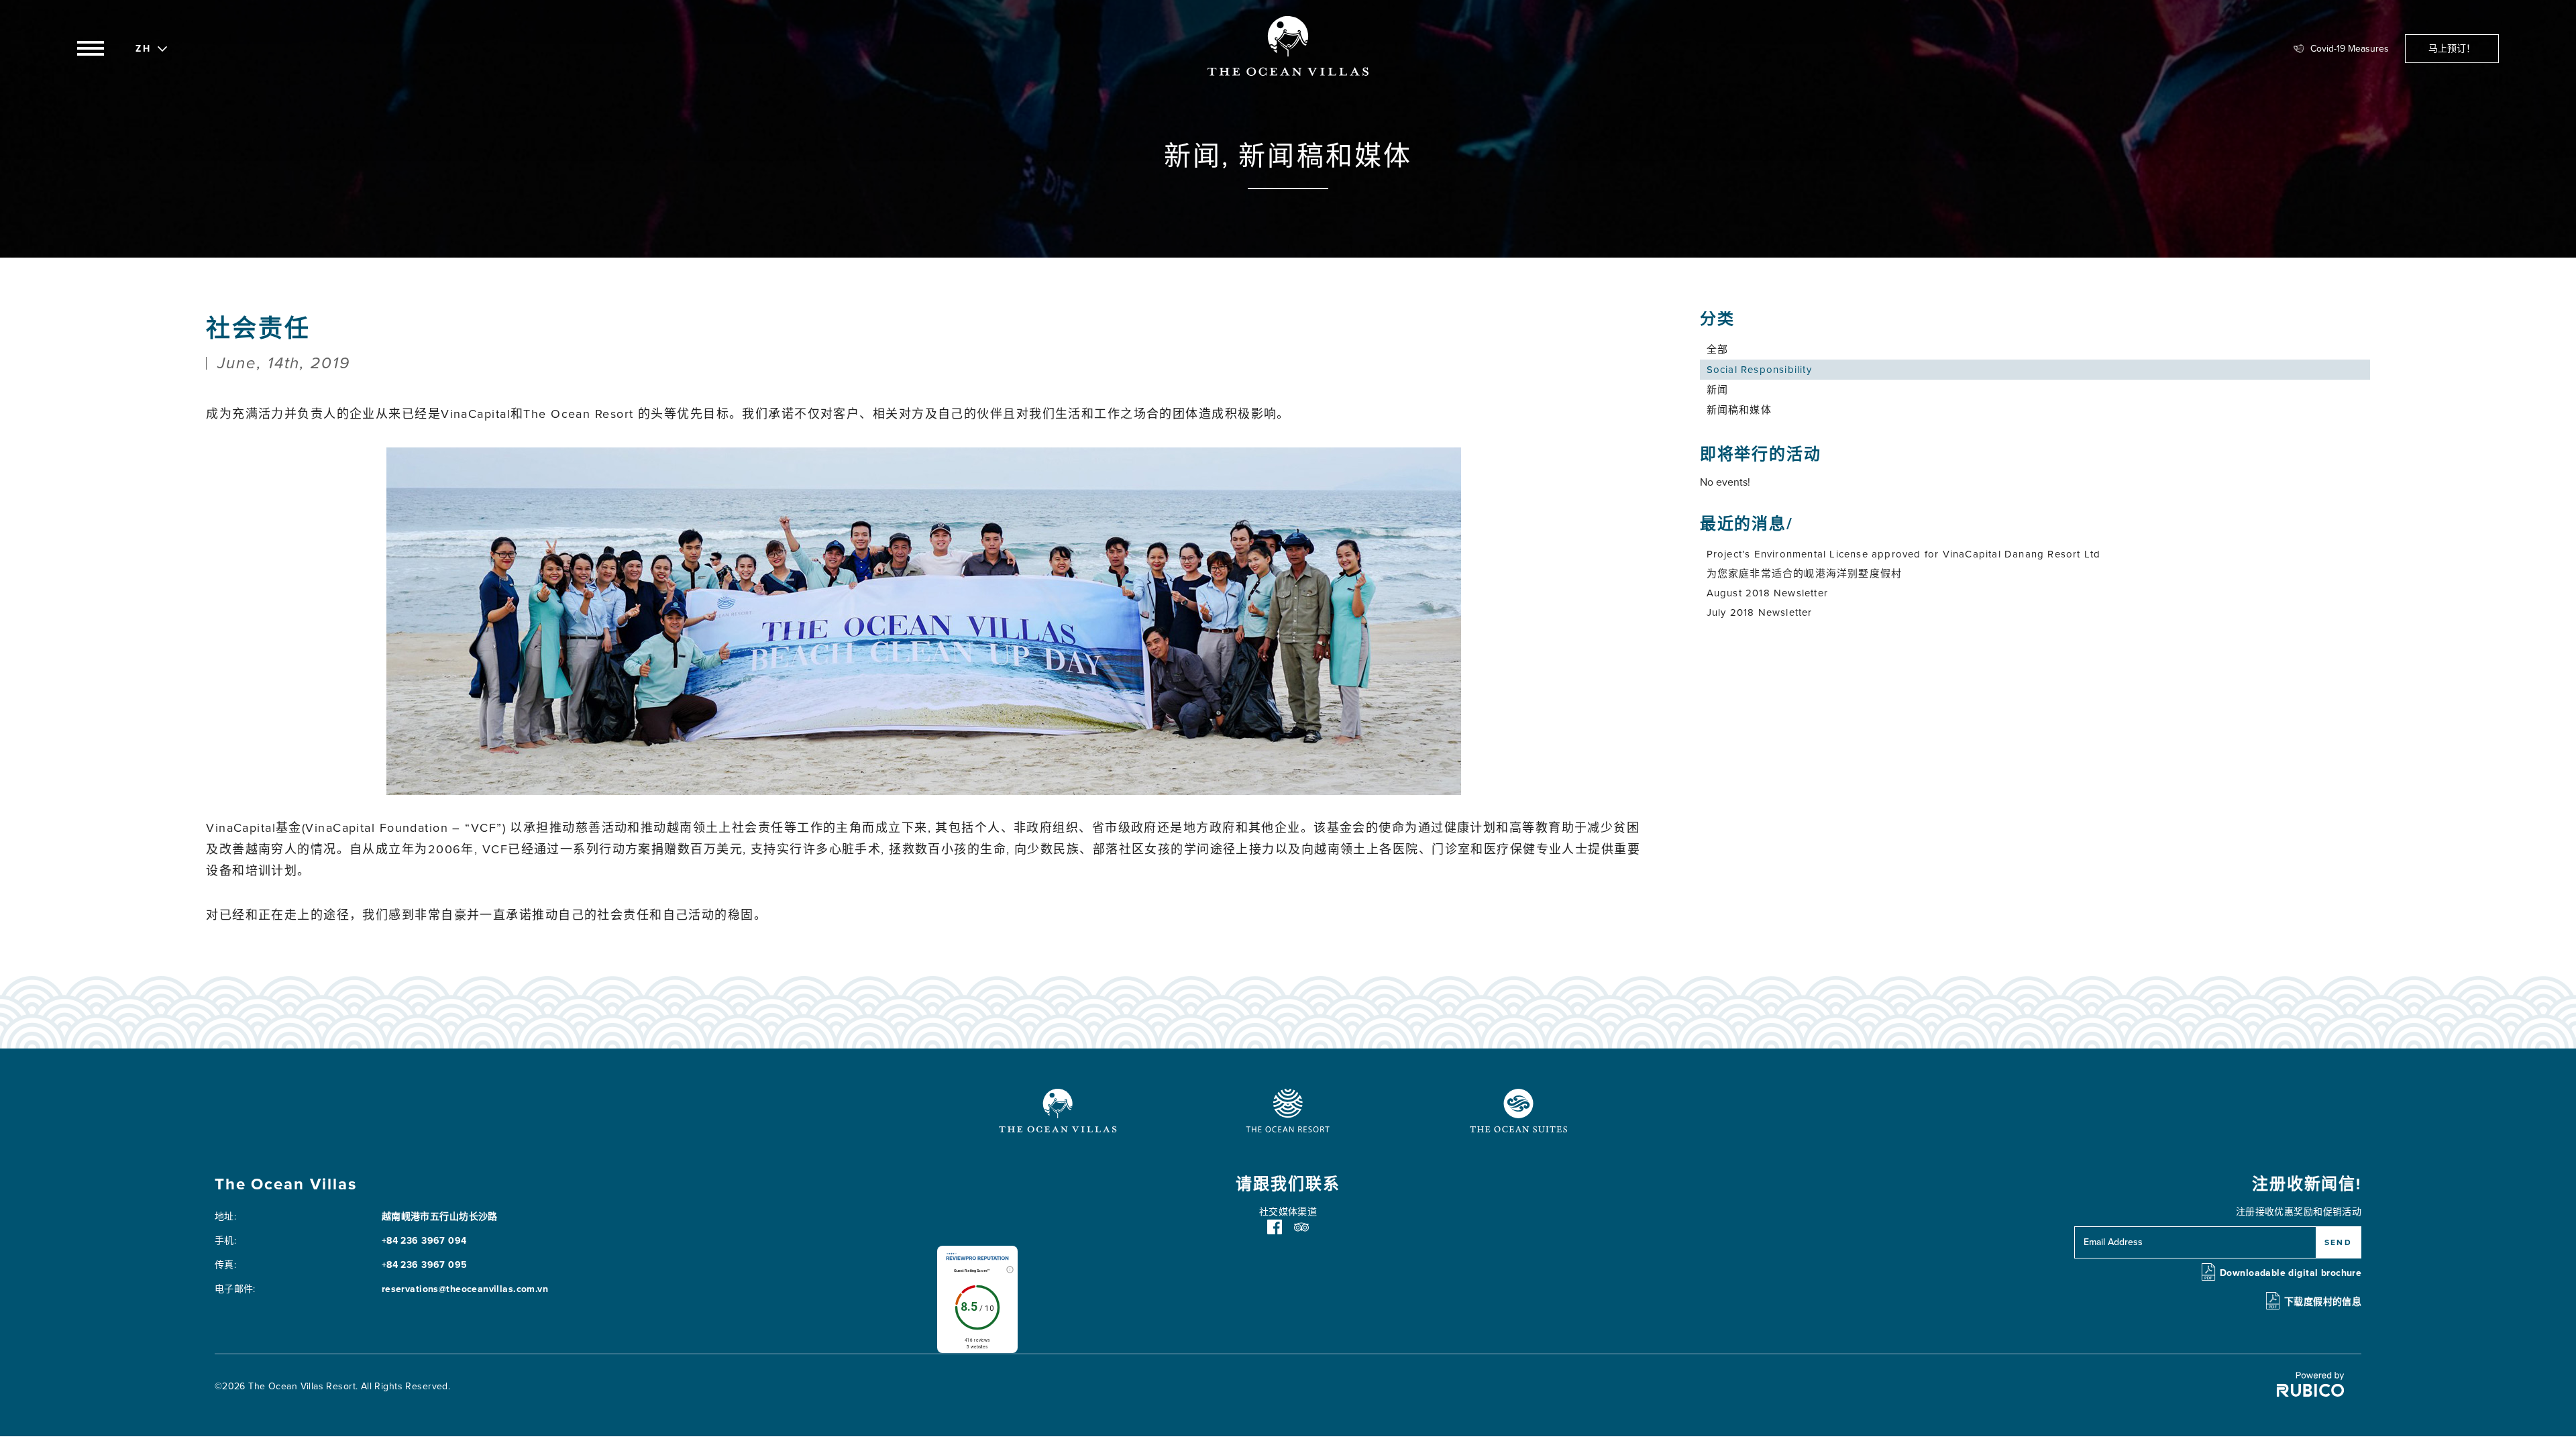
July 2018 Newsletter (1760, 612)
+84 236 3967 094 (424, 1241)
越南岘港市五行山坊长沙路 (440, 1217)
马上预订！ (2452, 49)
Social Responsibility (1759, 370)
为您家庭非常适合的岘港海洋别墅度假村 (1805, 574)
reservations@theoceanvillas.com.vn (465, 1289)
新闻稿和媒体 (1739, 410)
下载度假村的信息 (2323, 1302)
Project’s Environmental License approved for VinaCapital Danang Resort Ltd (1904, 554)
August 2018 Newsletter (1767, 593)
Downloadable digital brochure (2291, 1273)
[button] (144, 47)
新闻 (1717, 390)
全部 (1717, 350)
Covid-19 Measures (2350, 49)
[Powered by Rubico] (2310, 1394)
